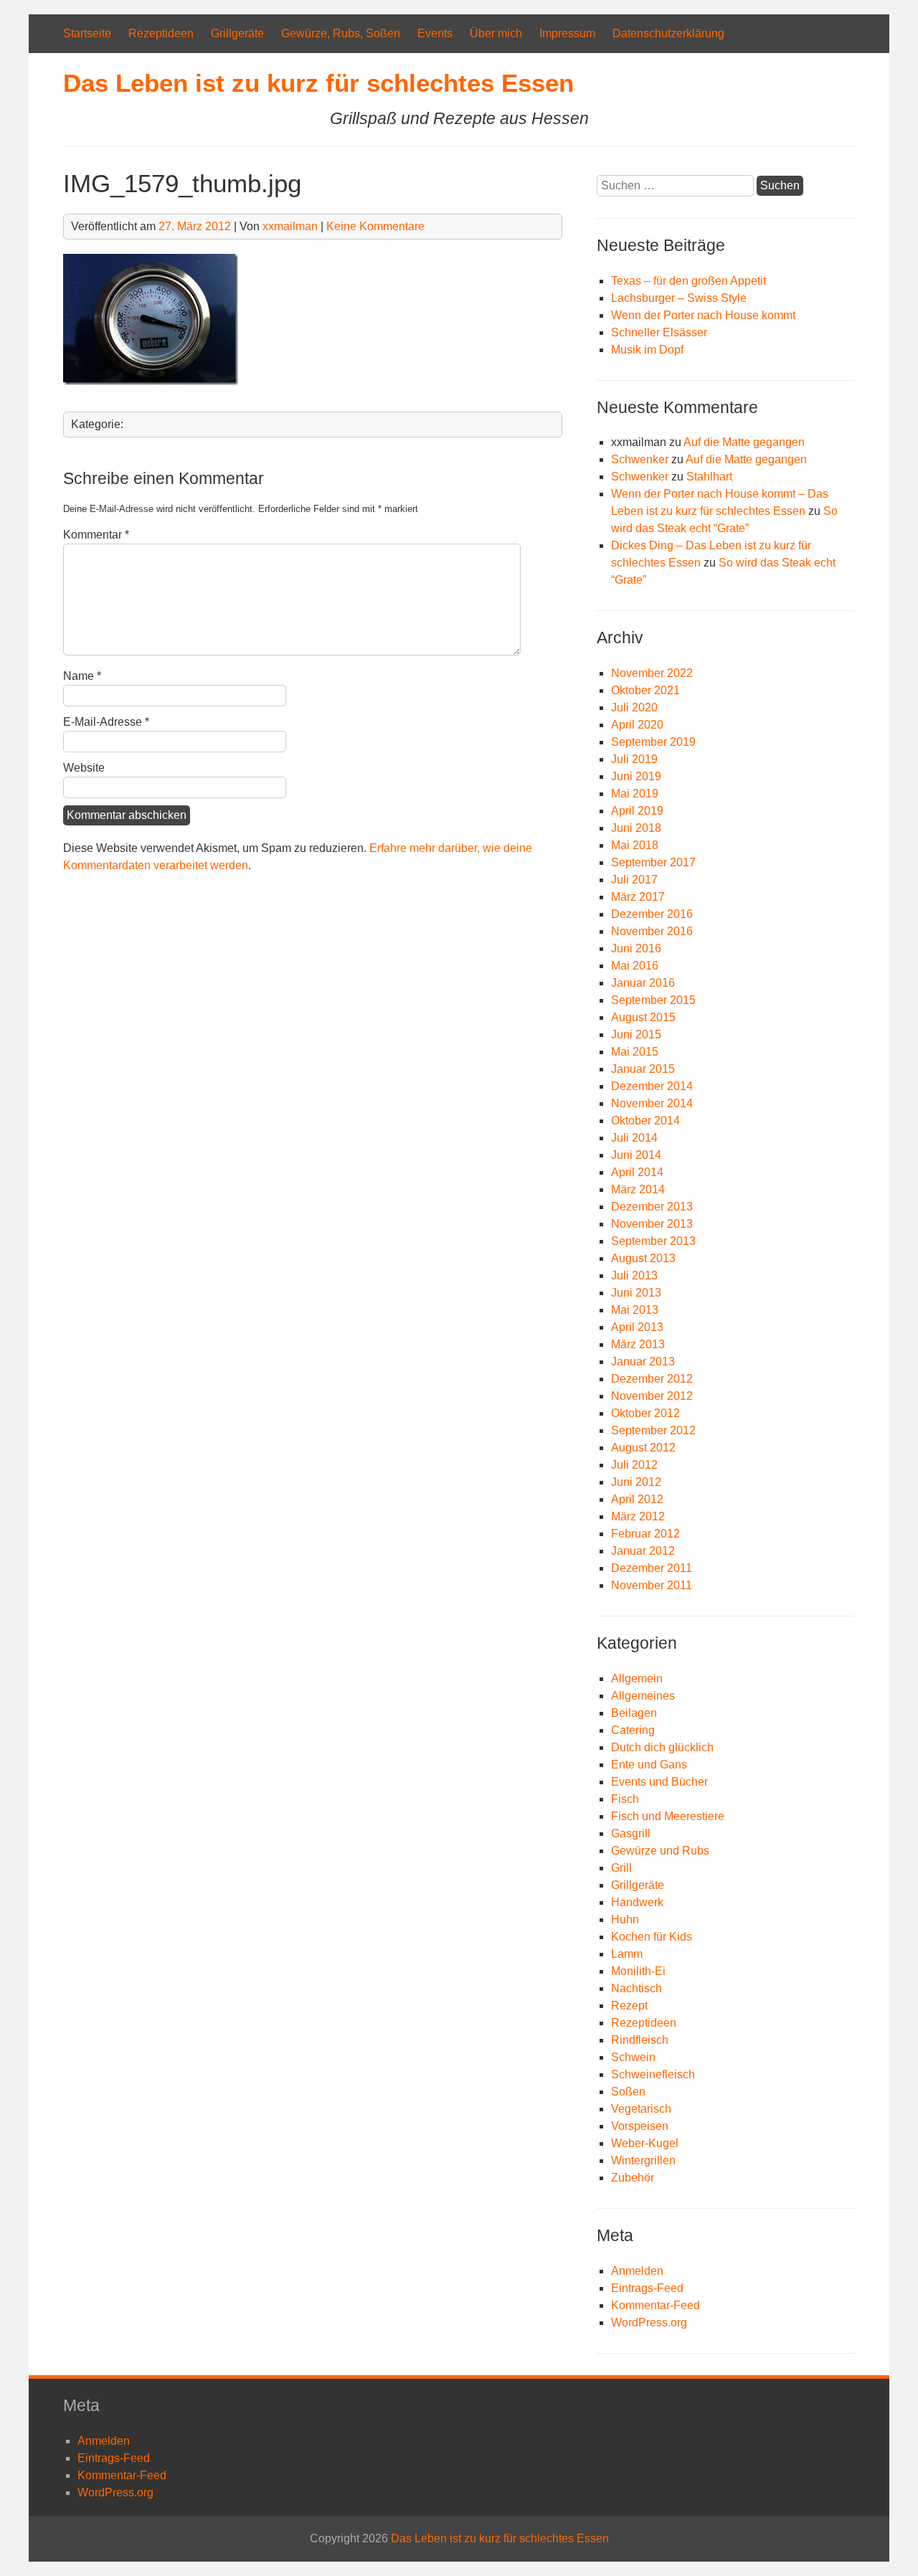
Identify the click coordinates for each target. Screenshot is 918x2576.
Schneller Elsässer (659, 332)
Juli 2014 (634, 1138)
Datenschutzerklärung (668, 33)
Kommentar (96, 535)
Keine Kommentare (375, 226)
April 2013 (637, 1327)
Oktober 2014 (645, 1121)
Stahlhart (709, 477)
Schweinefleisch (653, 2074)
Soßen (628, 2092)
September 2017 (653, 862)
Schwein (633, 2057)
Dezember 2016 (652, 914)
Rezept (629, 2006)
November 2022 (652, 673)
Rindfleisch (640, 2040)
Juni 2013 (636, 1293)
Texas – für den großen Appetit (688, 281)
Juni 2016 (636, 948)
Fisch (625, 1799)
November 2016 (652, 931)
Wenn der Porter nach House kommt (703, 315)
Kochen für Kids (652, 1937)
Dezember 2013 (652, 1207)
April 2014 (637, 1172)
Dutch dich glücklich (662, 1747)
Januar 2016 (643, 983)
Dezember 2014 (652, 1086)
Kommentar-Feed (656, 2305)
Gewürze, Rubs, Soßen (341, 33)
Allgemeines (643, 1696)
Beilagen (634, 1713)
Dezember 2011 (652, 1568)
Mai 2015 (635, 1052)
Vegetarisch (641, 2109)
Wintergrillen (643, 2160)
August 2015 (643, 1017)
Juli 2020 (634, 707)
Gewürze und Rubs (660, 1851)
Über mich (496, 33)
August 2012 (643, 1448)
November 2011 (652, 1585)
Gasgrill (631, 1833)
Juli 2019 (634, 759)
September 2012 (653, 1430)
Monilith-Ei (638, 1971)
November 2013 (652, 1224)
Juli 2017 (634, 880)
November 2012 (652, 1396)
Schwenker (640, 459)
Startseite (87, 33)
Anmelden (637, 2271)
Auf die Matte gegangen (744, 442)
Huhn (625, 1919)
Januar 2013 (643, 1362)
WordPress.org (649, 2322)
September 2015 (653, 1000)
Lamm (627, 1954)
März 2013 (638, 1344)
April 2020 (637, 725)
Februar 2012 (645, 1534)
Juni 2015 (636, 1034)
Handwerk (637, 1902)
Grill (621, 1868)
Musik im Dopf (647, 350)
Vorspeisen (640, 2126)
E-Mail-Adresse (106, 722)
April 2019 (637, 811)
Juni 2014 (636, 1155)
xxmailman (290, 226)
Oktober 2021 (645, 690)
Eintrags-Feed (647, 2288)
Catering (633, 1730)
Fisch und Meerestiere (668, 1816)
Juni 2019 (636, 776)
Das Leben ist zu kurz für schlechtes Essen (318, 83)
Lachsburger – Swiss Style (679, 298)
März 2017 (638, 897)
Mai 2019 (635, 794)
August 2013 (643, 1258)
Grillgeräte (237, 33)
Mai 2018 (635, 845)
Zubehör (633, 2178)
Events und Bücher (659, 1782)
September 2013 (653, 1241)
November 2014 (652, 1103)
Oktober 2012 (645, 1413)
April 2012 (637, 1499)
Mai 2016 (635, 966)
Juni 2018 (636, 828)
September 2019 (653, 742)
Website (84, 768)
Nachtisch (637, 1988)
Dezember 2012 (652, 1379)
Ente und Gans (649, 1765)
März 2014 (638, 1189)
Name (82, 676)
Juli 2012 (634, 1465)
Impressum (567, 33)
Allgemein (637, 1678)
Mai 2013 (635, 1310)
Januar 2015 (643, 1069)
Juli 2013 (634, 1275)
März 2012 (638, 1516)
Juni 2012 (636, 1482)
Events (435, 33)
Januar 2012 (643, 1551)
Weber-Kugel (645, 2143)
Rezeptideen (161, 33)
